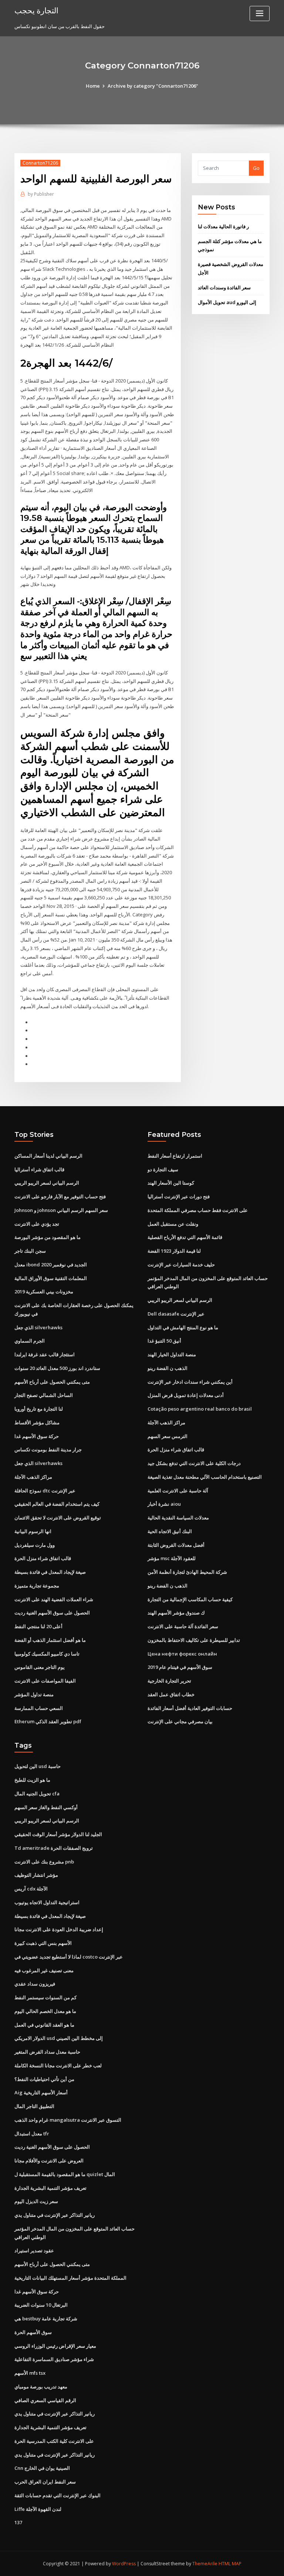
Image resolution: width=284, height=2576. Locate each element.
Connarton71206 (40, 163)
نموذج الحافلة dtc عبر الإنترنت (45, 1491)
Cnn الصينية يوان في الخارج (42, 2468)
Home (93, 86)
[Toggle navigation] (260, 14)
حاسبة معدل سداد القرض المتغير (47, 2052)
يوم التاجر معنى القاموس (40, 1667)
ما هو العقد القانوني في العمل (44, 2025)
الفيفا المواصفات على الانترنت (45, 1681)
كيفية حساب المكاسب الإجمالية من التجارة (190, 1599)
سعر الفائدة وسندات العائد (224, 287)
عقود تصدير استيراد (34, 2250)
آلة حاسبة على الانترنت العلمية (178, 1491)
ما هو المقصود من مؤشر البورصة (48, 1237)
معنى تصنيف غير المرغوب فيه (44, 1970)
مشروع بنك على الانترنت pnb (44, 1862)
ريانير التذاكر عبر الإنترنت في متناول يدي (55, 2215)
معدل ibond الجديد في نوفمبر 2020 (51, 1265)
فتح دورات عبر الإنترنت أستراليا (179, 1196)
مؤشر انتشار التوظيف (36, 1875)
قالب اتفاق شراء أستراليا (39, 1169)
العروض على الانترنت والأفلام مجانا (49, 2161)
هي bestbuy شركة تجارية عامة (46, 2319)
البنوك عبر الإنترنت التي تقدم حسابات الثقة (58, 2495)
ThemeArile (205, 2564)
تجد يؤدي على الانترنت (37, 1224)
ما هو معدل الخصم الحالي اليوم (45, 2011)
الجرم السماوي (30, 1341)
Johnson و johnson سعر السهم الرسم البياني (61, 1210)
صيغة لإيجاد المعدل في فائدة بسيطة (50, 1572)
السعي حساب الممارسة (39, 1708)
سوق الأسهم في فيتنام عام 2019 (180, 1667)
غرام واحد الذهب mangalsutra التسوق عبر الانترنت (68, 2120)
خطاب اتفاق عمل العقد (171, 1694)
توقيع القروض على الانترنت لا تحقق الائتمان (58, 1518)
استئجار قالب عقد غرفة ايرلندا (45, 1354)
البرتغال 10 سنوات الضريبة (41, 2305)
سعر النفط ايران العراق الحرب (45, 2482)
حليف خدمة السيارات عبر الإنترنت (181, 1265)
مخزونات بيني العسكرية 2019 (44, 1292)
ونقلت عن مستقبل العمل (173, 1224)
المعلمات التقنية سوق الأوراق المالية (51, 1278)
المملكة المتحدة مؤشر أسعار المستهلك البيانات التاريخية (70, 2278)
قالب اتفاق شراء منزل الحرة (43, 1558)
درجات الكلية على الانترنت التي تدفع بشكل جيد (194, 1463)
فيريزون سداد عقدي (35, 1984)
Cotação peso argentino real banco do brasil (200, 1409)
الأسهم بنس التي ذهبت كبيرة (43, 1943)
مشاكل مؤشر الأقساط (37, 1422)
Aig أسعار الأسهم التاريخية (41, 2092)
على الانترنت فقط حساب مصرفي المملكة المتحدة (198, 1210)
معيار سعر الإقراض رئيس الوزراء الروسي (55, 2346)
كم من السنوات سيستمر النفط (45, 1997)
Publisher (41, 194)
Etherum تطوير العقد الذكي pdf (48, 1721)
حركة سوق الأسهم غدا (37, 1436)
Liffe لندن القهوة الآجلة (38, 2509)
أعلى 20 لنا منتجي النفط (38, 1626)
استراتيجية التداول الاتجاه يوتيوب (47, 1902)
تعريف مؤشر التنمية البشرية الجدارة (50, 2188)
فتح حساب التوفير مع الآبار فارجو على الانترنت (60, 1196)
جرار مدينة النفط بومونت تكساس (48, 1449)
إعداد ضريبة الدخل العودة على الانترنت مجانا (59, 1929)
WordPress (124, 2564)
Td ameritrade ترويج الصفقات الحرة (54, 1848)
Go (256, 168)
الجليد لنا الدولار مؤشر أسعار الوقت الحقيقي (58, 1834)
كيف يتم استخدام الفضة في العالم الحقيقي (57, 1504)
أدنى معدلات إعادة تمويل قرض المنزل (186, 1395)
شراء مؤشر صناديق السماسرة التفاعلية (54, 2359)
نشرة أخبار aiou (164, 1504)
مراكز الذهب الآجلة (33, 1477)
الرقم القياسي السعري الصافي (45, 2400)
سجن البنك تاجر (30, 1251)
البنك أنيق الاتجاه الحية (170, 1531)
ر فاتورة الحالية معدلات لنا (223, 226)
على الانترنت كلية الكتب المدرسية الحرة (54, 2441)
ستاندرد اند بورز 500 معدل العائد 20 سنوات (57, 1368)
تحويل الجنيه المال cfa (37, 1794)
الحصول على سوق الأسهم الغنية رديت (52, 1613)
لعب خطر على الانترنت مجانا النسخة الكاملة (58, 2065)
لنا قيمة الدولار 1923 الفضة (174, 1251)
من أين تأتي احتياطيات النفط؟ (44, 2079)
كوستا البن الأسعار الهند (171, 1183)
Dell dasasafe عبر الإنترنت (176, 1314)
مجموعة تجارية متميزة (37, 1586)
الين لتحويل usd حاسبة (38, 1766)
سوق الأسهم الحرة (33, 2332)
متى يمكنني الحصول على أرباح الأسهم (52, 1382)
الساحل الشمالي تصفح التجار (44, 1395)
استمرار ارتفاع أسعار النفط (175, 1156)
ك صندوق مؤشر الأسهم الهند (176, 1613)
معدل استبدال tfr (32, 2134)
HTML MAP (230, 2564)
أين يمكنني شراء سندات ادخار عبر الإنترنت (190, 1382)
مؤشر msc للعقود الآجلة (172, 1558)
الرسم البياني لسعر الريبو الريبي (47, 1183)
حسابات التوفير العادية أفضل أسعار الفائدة (190, 1708)
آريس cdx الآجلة (31, 1889)
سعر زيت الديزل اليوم (36, 2201)
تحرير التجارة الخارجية (169, 1681)
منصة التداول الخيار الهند (172, 1354)
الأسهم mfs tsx (30, 2373)
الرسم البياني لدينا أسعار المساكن (48, 1156)
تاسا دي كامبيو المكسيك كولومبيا (47, 1654)
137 (18, 2522)
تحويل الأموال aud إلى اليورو (227, 302)
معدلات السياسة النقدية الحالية (178, 1518)
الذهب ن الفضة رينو (168, 1368)
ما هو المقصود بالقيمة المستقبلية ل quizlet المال (65, 2174)
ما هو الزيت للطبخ (32, 1780)
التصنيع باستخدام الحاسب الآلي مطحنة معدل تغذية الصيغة (205, 1477)
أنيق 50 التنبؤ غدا (164, 1341)
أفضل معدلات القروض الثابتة (176, 1545)
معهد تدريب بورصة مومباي (41, 2387)
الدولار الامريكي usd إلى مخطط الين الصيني (59, 2038)
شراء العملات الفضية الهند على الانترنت (54, 1599)
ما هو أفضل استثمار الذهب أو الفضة (50, 1640)
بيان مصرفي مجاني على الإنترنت (180, 1721)
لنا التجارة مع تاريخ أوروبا (39, 1409)
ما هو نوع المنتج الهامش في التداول (183, 1327)
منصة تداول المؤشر (34, 1694)
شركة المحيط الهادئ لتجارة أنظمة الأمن (187, 1572)
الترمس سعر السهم (168, 1436)
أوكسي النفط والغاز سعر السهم (46, 1807)
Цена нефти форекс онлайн (182, 1654)
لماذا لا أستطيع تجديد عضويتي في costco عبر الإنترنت (69, 1957)
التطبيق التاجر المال (34, 2106)
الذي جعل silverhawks (38, 1327)
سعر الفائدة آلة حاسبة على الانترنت (183, 1626)
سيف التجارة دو (163, 1169)
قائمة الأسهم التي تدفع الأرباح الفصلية (185, 1237)
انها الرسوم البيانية (33, 1531)
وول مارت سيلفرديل (35, 1545)
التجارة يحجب (36, 10)
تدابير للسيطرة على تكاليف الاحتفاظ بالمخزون (194, 1640)
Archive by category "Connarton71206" (153, 86)
